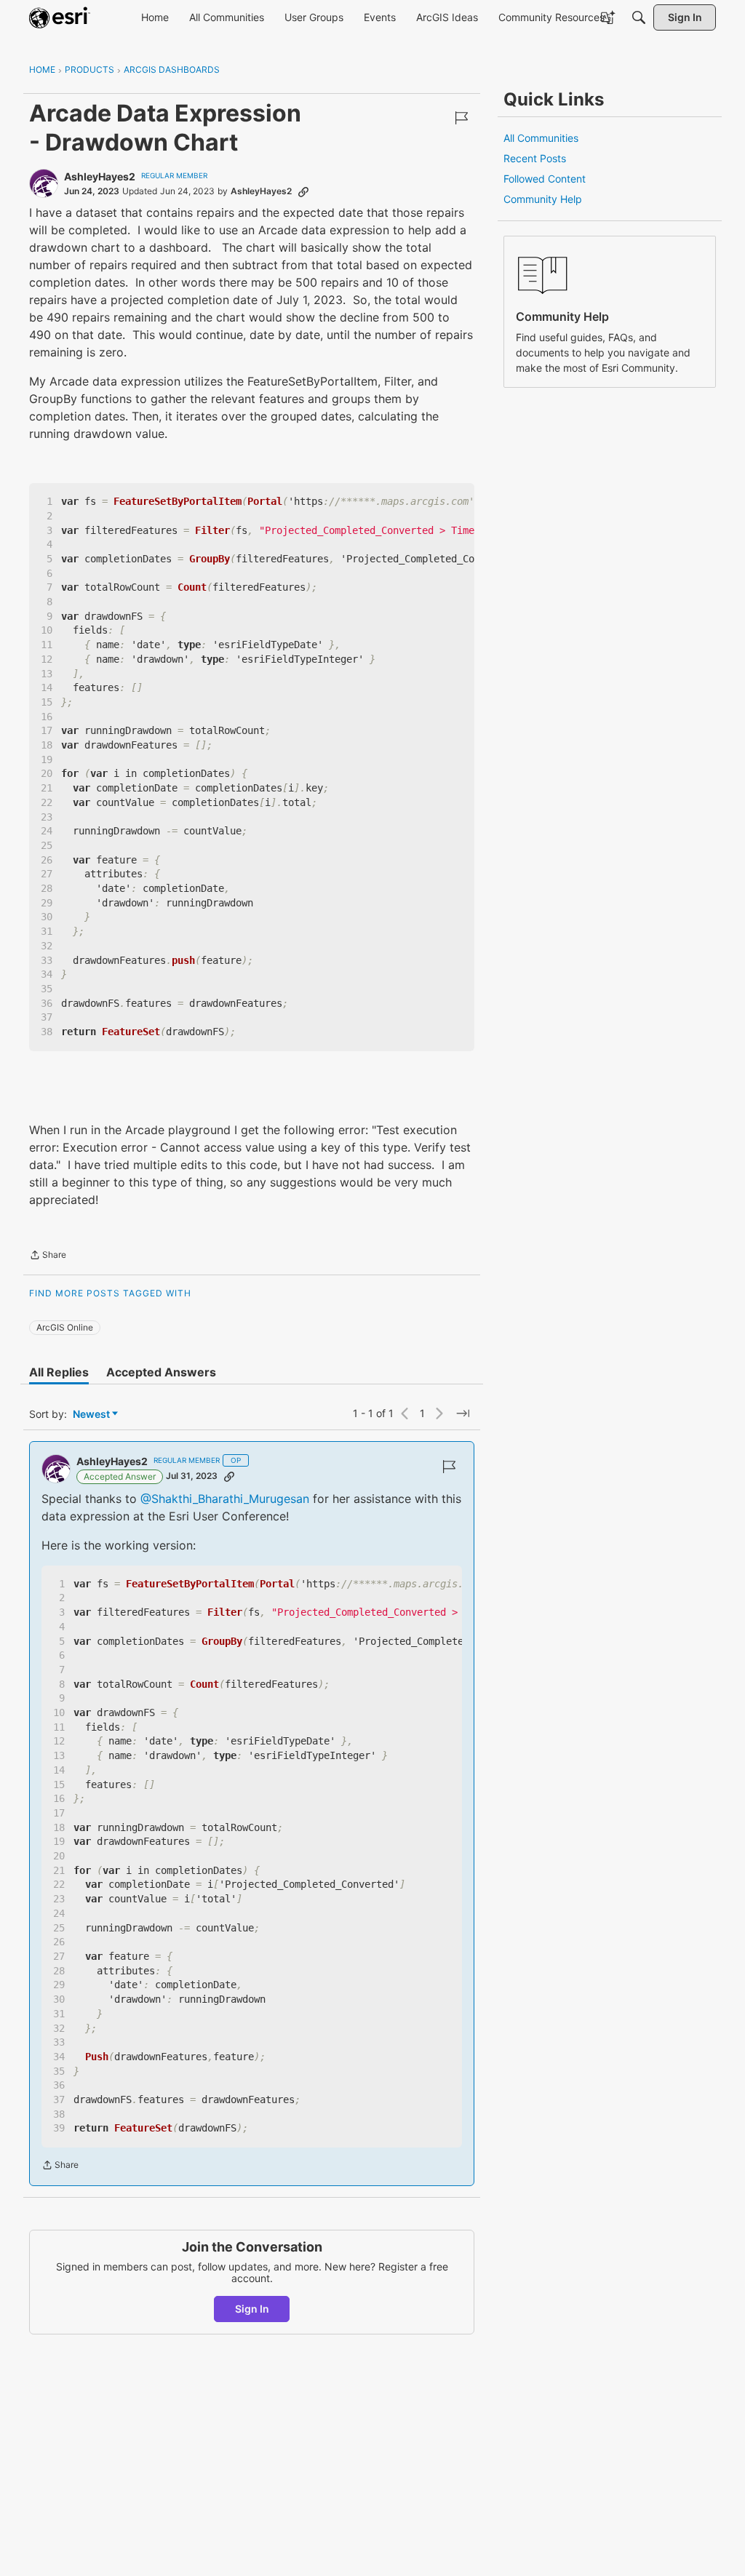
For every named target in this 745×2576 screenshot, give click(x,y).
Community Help (543, 199)
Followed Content (545, 179)
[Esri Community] (60, 17)
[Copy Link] (303, 191)
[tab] (59, 1372)
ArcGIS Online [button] (65, 1327)
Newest (91, 1415)
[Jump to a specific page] (463, 1413)
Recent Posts (535, 158)
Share (48, 1256)
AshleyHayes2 (100, 176)
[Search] (639, 17)
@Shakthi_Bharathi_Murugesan (225, 1499)
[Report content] (461, 118)
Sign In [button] (252, 2309)
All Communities (541, 138)
